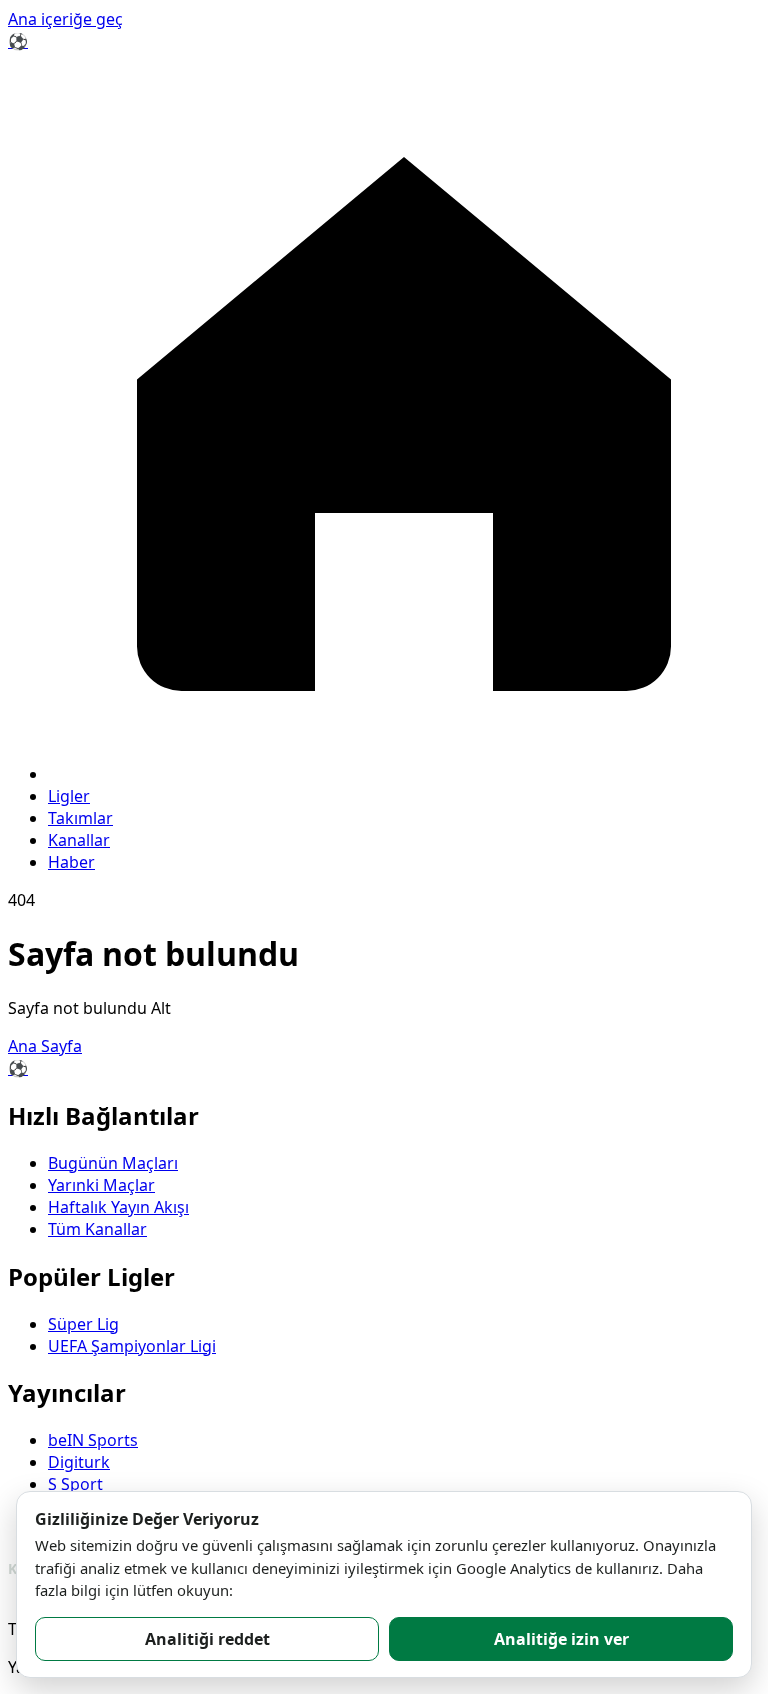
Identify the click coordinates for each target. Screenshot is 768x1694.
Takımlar (80, 818)
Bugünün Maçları (113, 1163)
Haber (71, 862)
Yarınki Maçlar (101, 1185)
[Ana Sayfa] (404, 774)
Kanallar (79, 840)
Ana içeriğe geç (65, 19)
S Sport (75, 1484)
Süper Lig (83, 1324)
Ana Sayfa (45, 1046)
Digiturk (79, 1462)
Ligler (69, 796)
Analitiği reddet (207, 1639)
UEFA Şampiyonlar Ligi (132, 1346)
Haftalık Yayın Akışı (118, 1207)
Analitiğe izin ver (561, 1639)
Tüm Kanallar (97, 1229)
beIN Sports (93, 1440)
